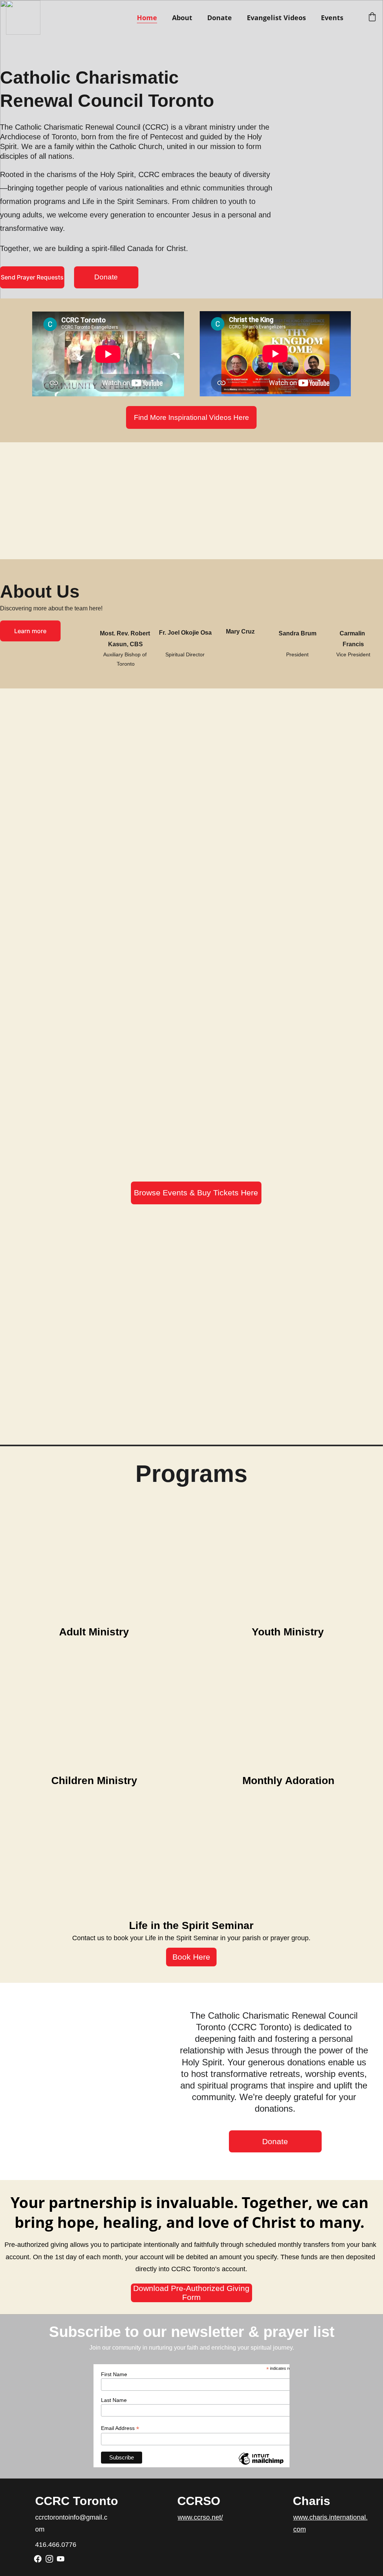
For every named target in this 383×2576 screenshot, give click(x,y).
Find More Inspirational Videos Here (191, 417)
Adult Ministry (94, 1632)
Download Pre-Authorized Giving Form (191, 2293)
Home (147, 18)
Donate (220, 18)
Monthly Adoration (288, 1781)
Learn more (30, 631)
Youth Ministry (288, 1632)
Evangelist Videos (276, 18)
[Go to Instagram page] (49, 2559)
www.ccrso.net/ (200, 2517)
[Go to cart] (372, 18)
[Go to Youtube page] (61, 2559)
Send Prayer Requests (32, 277)
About (182, 18)
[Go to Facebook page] (38, 2559)
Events (332, 18)
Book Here (191, 1957)
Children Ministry (94, 1781)
